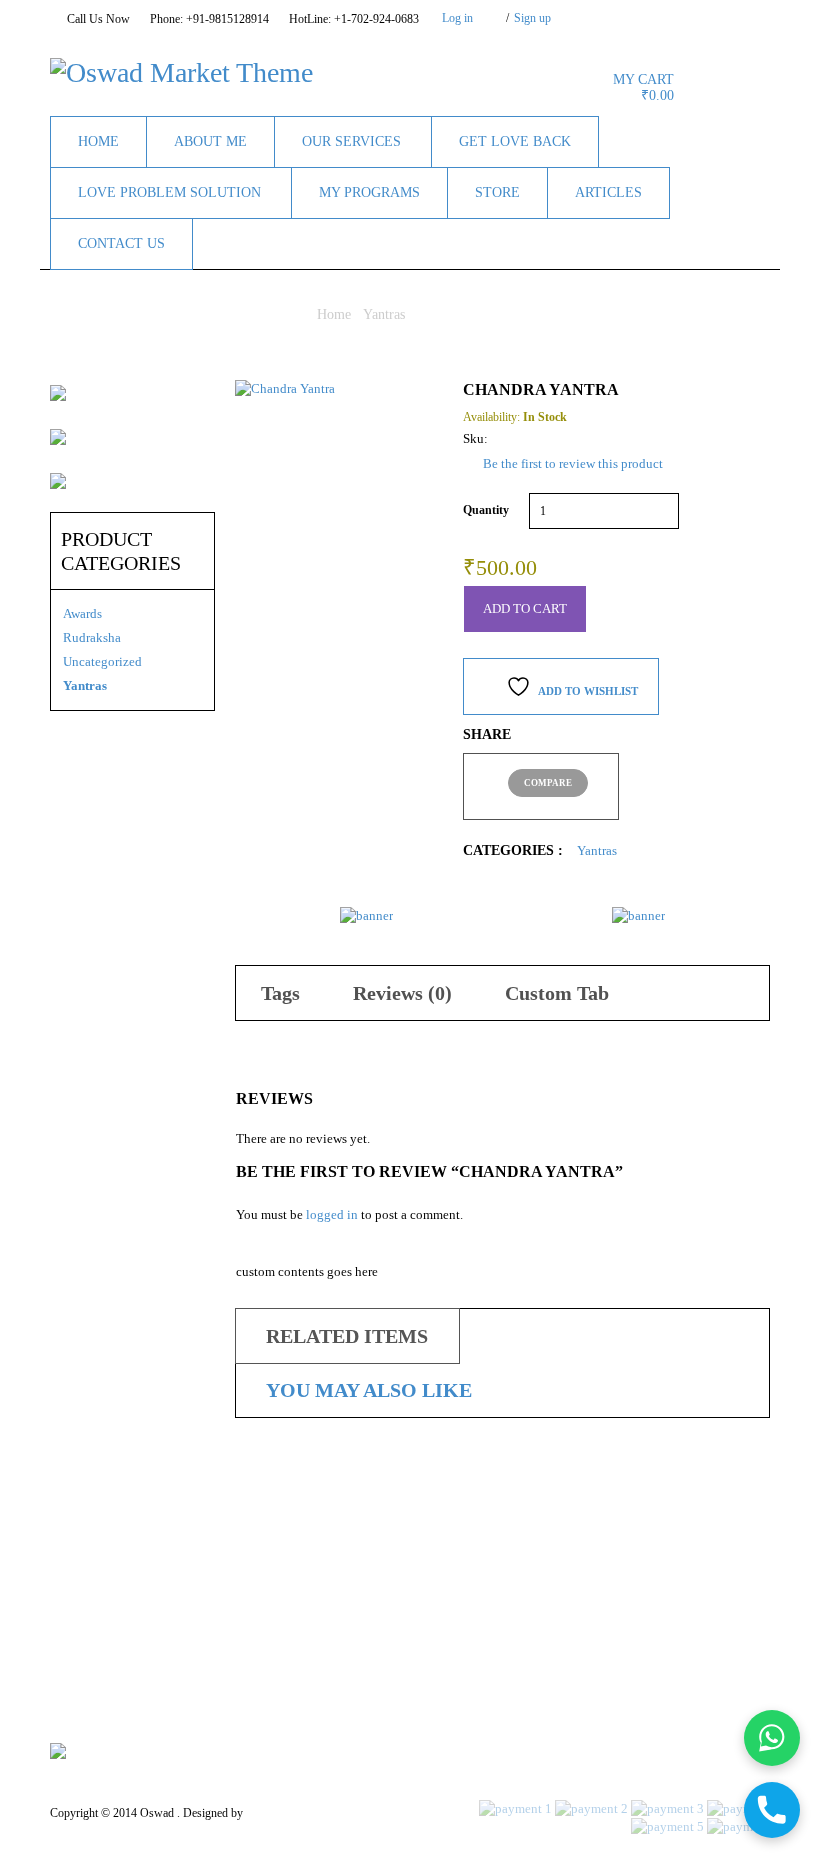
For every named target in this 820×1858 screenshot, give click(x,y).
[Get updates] (733, 17)
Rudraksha (92, 637)
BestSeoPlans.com (290, 1813)
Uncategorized (102, 661)
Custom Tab (557, 993)
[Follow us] (658, 17)
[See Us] (683, 17)
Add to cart (525, 608)
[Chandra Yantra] (334, 479)
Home (334, 314)
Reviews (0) (402, 993)
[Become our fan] (633, 17)
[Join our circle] (708, 17)
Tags (280, 993)
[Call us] (772, 1810)
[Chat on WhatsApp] (772, 1738)
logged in (332, 1214)
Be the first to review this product (573, 463)
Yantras (384, 314)
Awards (82, 613)
